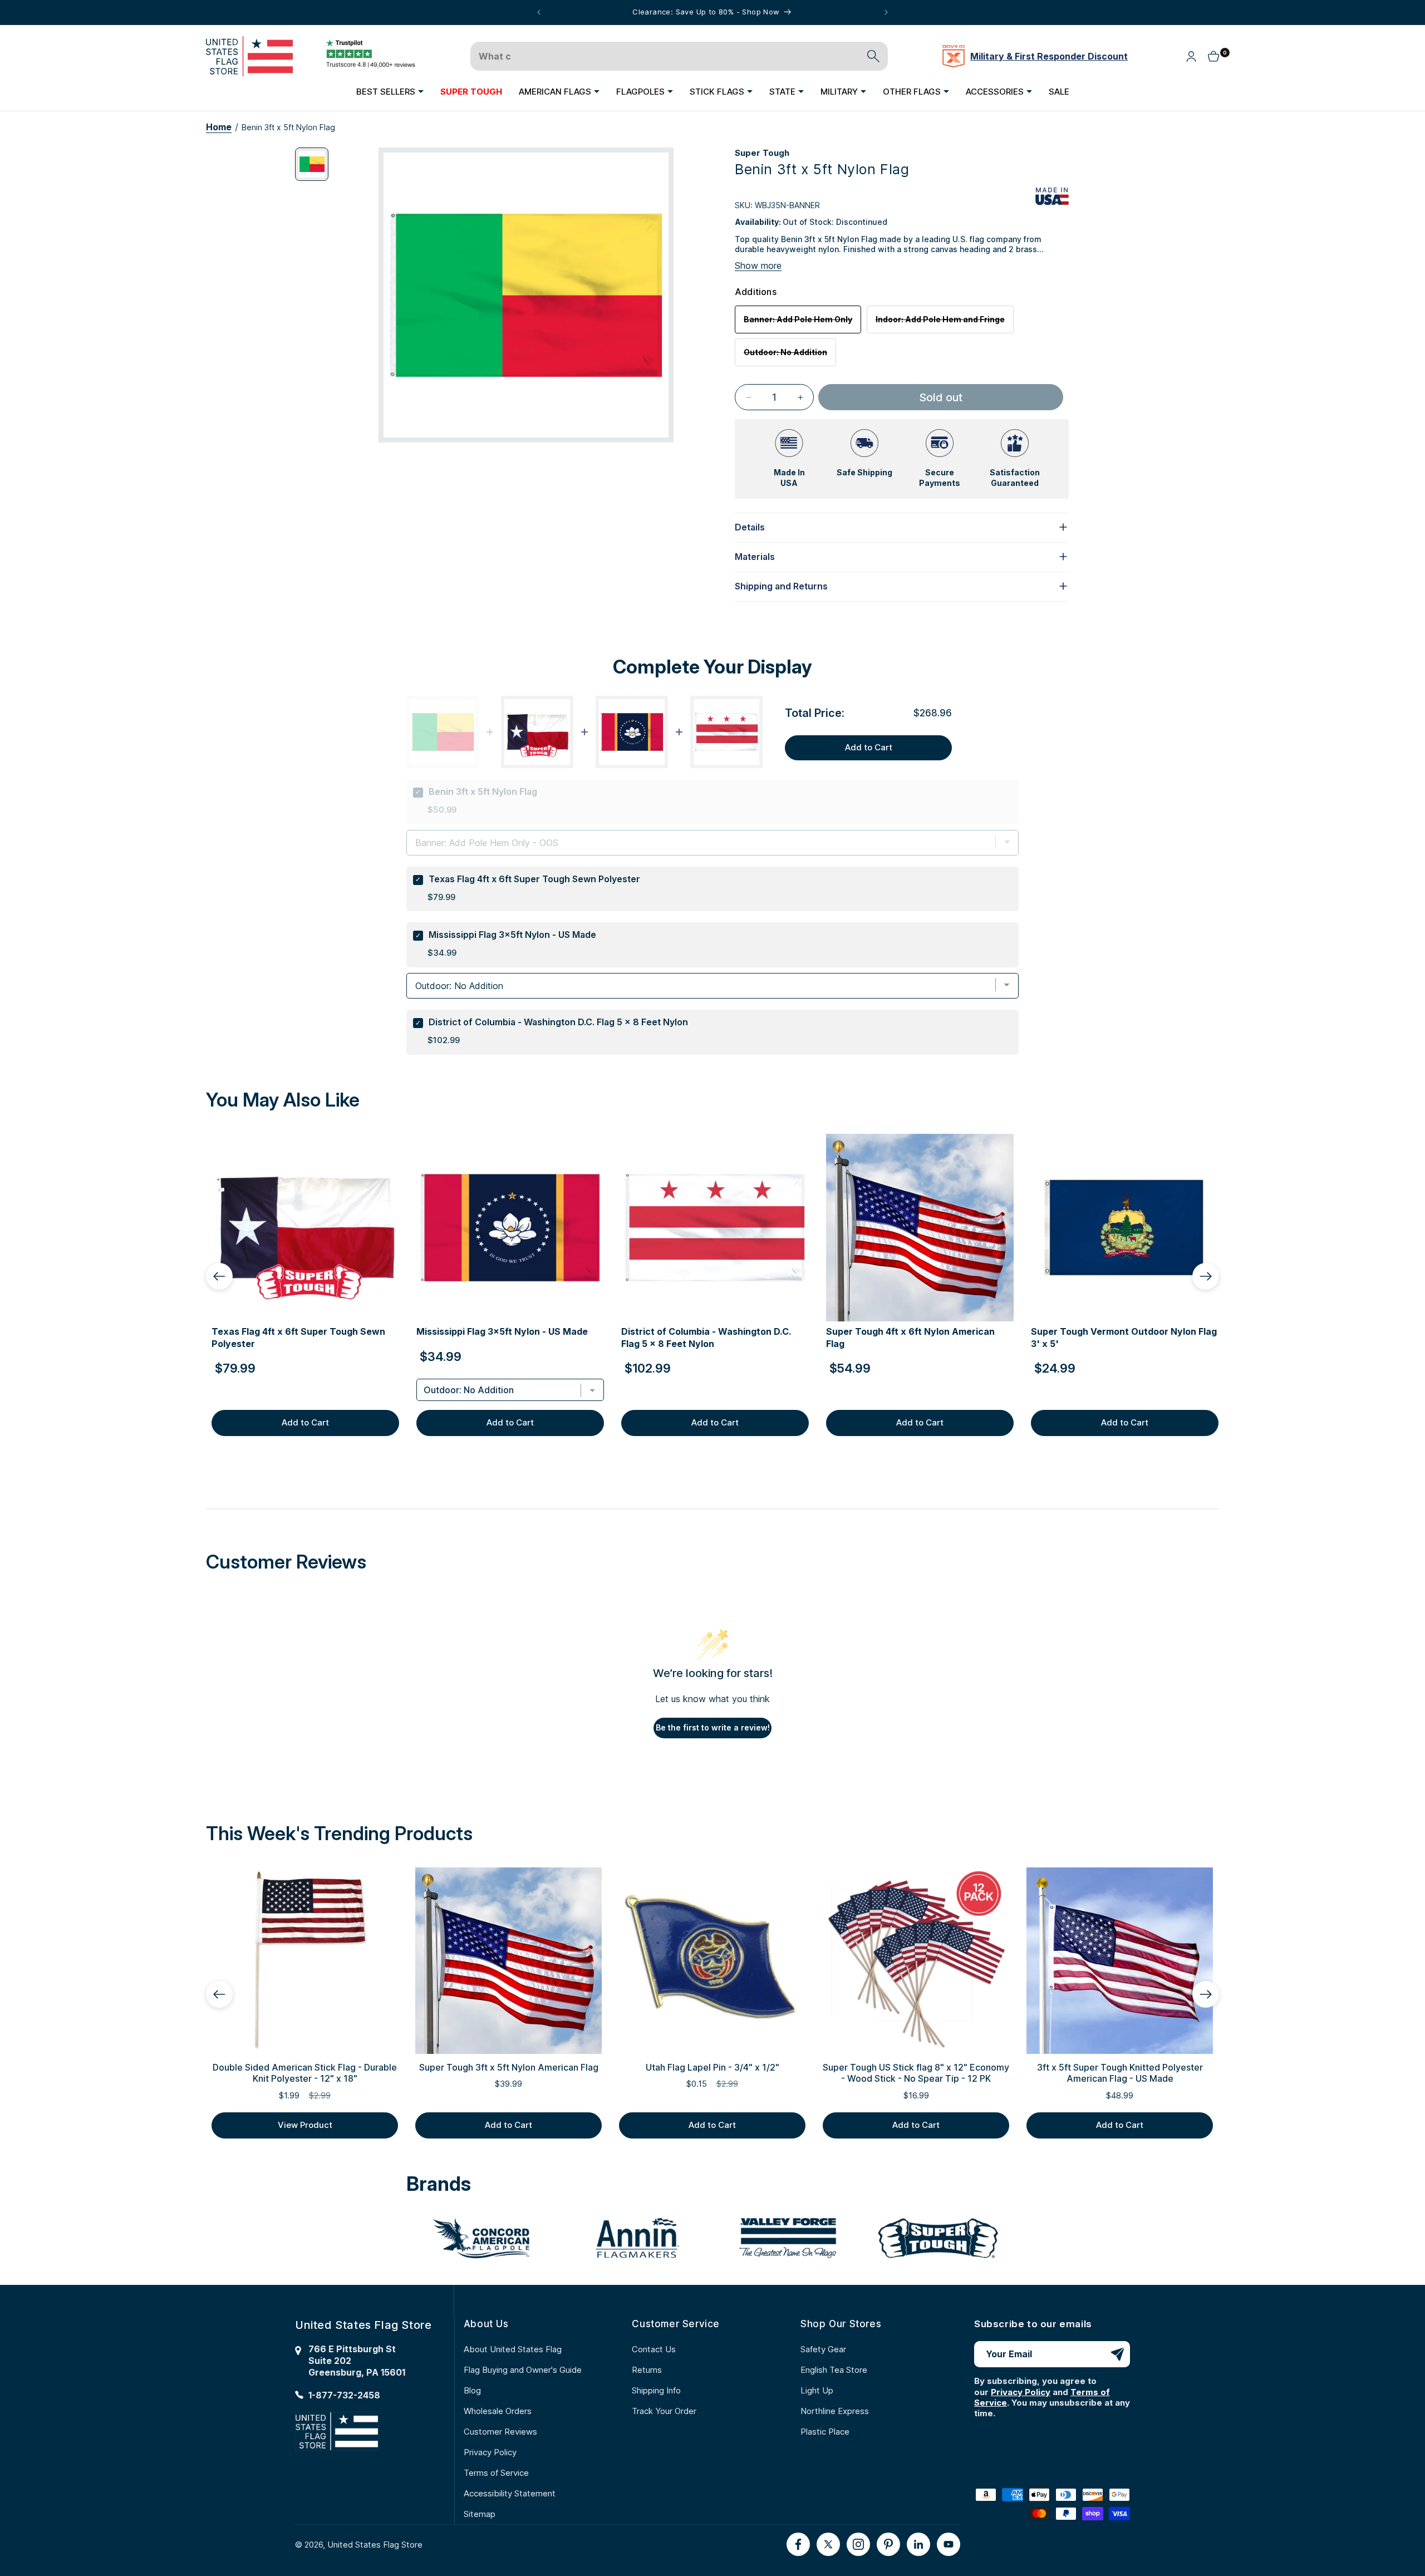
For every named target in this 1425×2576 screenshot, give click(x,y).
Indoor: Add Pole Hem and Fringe (945, 324)
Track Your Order (664, 2411)
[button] (390, 91)
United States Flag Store (375, 2545)
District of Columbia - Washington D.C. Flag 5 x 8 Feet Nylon (558, 1022)
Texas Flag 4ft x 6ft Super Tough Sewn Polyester (534, 879)
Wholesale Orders (498, 2411)
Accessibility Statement (510, 2493)
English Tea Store (834, 2370)
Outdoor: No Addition (790, 357)
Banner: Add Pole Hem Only (802, 324)
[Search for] (873, 56)
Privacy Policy (490, 2452)
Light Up (817, 2390)
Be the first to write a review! (713, 1727)
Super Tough (762, 153)
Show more (758, 266)
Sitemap (480, 2514)
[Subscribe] (1117, 2354)
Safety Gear (823, 2349)
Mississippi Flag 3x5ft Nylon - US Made (512, 935)
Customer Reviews (500, 2432)
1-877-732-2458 (344, 2395)
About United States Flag (513, 2349)
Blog (472, 2390)
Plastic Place (825, 2432)
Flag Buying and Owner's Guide (523, 2370)
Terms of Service (496, 2473)
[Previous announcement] (539, 12)
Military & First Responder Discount (1049, 56)
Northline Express (835, 2411)
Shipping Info (656, 2390)
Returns (647, 2370)
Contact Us (654, 2349)
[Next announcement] (886, 12)
